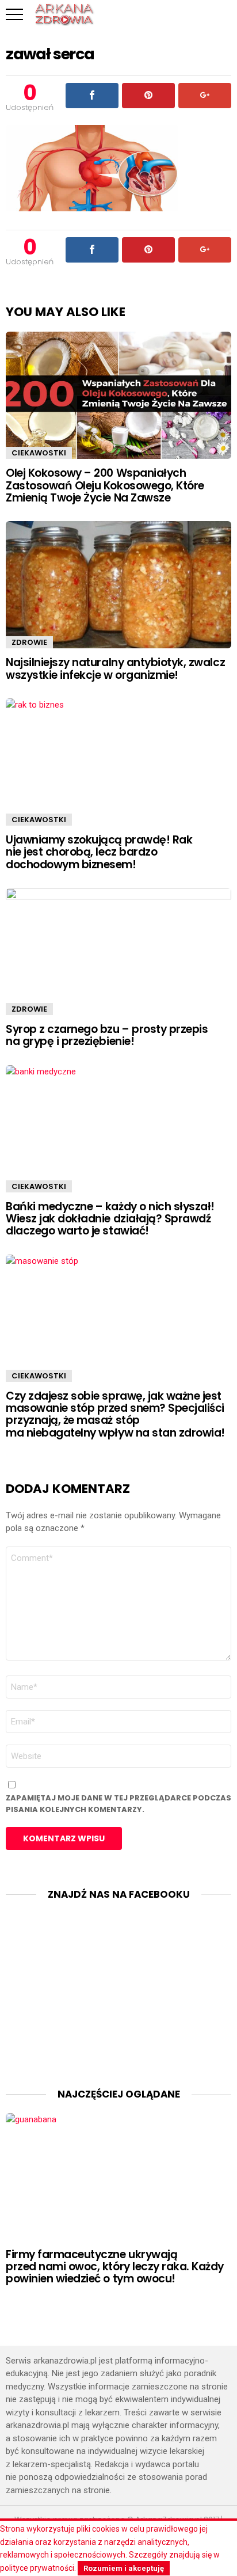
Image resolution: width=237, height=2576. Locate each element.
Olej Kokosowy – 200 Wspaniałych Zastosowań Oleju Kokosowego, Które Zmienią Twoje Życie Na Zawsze (105, 485)
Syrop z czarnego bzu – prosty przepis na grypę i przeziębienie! (107, 1035)
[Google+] (205, 96)
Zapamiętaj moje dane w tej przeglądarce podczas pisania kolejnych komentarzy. (118, 1804)
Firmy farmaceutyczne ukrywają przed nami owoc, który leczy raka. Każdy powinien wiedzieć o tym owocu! (115, 2267)
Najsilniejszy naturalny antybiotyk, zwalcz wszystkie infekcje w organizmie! (115, 668)
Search (223, 14)
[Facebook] (92, 96)
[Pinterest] (148, 96)
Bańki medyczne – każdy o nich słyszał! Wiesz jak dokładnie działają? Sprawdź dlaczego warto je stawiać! (110, 1219)
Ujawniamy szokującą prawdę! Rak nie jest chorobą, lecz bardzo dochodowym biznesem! (99, 852)
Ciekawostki (39, 453)
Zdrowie (29, 642)
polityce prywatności (37, 2568)
